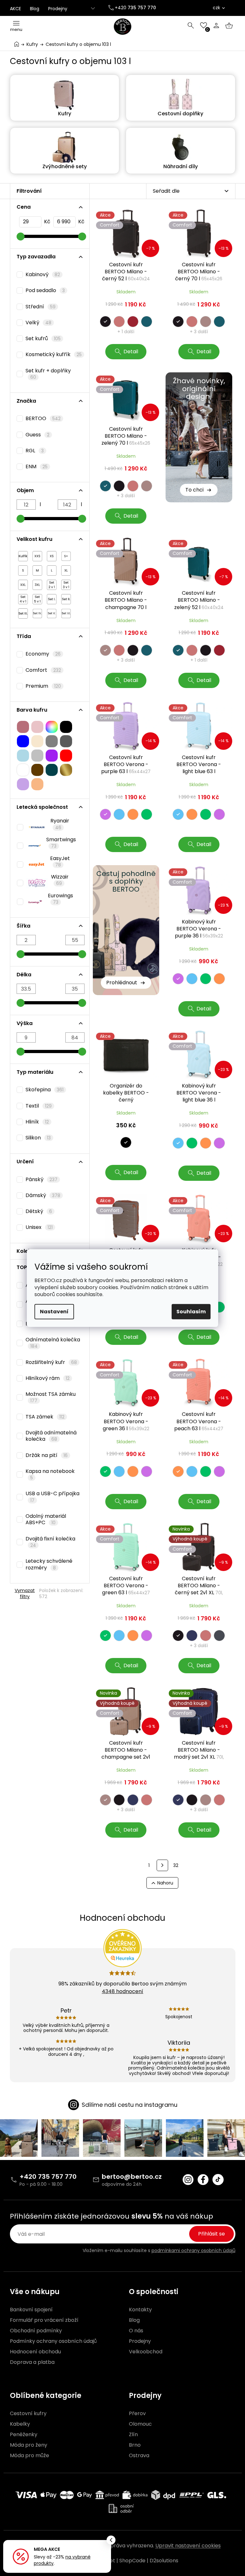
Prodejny (58, 9)
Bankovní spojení (31, 2310)
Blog (35, 9)
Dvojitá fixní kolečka (50, 1542)
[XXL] (23, 583)
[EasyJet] (32, 863)
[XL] (66, 569)
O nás (136, 2331)
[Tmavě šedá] (66, 740)
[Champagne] (37, 740)
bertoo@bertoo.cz (132, 2177)
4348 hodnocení (122, 1991)
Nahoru (165, 1883)
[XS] (52, 555)
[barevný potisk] (52, 725)
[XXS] (37, 555)
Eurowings (60, 899)
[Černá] (66, 725)
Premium (43, 686)
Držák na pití (47, 1455)
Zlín (133, 2435)
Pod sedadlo (45, 290)
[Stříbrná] (37, 754)
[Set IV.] (37, 612)
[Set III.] (23, 612)
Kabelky (20, 2424)
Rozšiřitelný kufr (51, 1362)
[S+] (66, 555)
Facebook (203, 2180)
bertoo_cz (188, 2180)
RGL (35, 451)
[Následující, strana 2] (162, 1865)
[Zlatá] (66, 768)
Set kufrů (43, 338)
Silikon (38, 1138)
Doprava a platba (32, 2362)
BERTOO (43, 418)
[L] (52, 569)
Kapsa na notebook (50, 1474)
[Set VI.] (66, 612)
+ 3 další (199, 332)
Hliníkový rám (48, 1378)
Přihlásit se (212, 2234)
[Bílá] (23, 768)
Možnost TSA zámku (51, 1397)
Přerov (137, 2414)
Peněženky (24, 2435)
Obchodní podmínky (36, 2331)
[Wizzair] (32, 881)
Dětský (39, 1211)
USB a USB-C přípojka (52, 1496)
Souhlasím (191, 1312)
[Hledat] (191, 25)
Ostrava (139, 2456)
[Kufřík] (23, 555)
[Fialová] (52, 754)
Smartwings (61, 843)
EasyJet (60, 861)
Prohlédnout (122, 983)
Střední (41, 307)
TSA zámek (45, 1417)
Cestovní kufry (28, 2414)
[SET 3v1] (66, 583)
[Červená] (66, 754)
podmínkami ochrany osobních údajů (193, 2250)
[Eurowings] (31, 900)
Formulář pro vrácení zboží (44, 2320)
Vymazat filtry (25, 1593)
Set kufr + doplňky (48, 374)
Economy (43, 654)
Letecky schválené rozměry (49, 1564)
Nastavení (54, 1312)
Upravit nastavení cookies (188, 2546)
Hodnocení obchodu (35, 2352)
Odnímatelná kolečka (53, 1343)
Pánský (42, 1179)
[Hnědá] (37, 768)
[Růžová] (23, 725)
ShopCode (132, 2561)
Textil (39, 1106)
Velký (39, 323)
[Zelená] (52, 768)
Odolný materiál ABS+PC (46, 1519)
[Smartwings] (30, 844)
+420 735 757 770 (48, 2177)
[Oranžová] (37, 783)
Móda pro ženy (29, 2445)
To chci (194, 490)
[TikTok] (218, 2180)
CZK (216, 8)
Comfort (43, 670)
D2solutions (164, 2561)
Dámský (43, 1195)
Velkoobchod (146, 2352)
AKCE (15, 9)
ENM (37, 466)
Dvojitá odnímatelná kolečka (51, 1436)
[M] (37, 569)
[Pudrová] (37, 725)
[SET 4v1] (23, 598)
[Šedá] (52, 740)
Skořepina (45, 1090)
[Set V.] (52, 612)
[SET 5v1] (37, 598)
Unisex (39, 1227)
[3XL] (37, 583)
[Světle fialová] (23, 783)
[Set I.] (52, 598)
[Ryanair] (32, 826)
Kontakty (140, 2310)
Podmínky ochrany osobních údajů (53, 2341)
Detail (131, 352)
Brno (135, 2445)
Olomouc (140, 2424)
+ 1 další (126, 332)
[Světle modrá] (23, 754)
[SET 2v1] (52, 583)
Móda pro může (30, 2456)
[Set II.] (66, 598)
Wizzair (60, 880)
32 (176, 1865)
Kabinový (43, 274)
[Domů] (17, 44)
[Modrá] (23, 740)
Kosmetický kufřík (54, 354)
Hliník (37, 1122)
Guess (38, 435)
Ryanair (60, 824)
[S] (23, 569)
